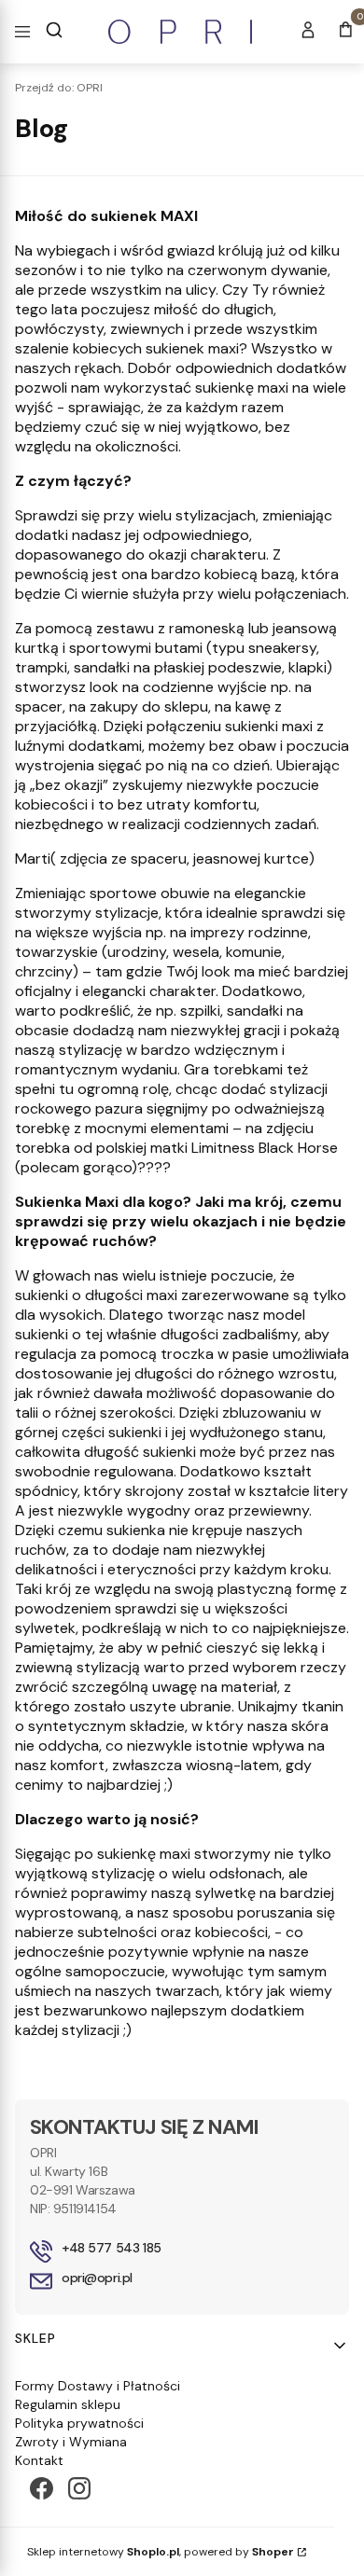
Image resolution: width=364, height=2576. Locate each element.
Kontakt (39, 2460)
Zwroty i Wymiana (71, 2442)
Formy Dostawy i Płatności (98, 2386)
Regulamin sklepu (68, 2404)
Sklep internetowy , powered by (161, 2552)
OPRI (59, 88)
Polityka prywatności (79, 2423)
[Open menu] (22, 32)
